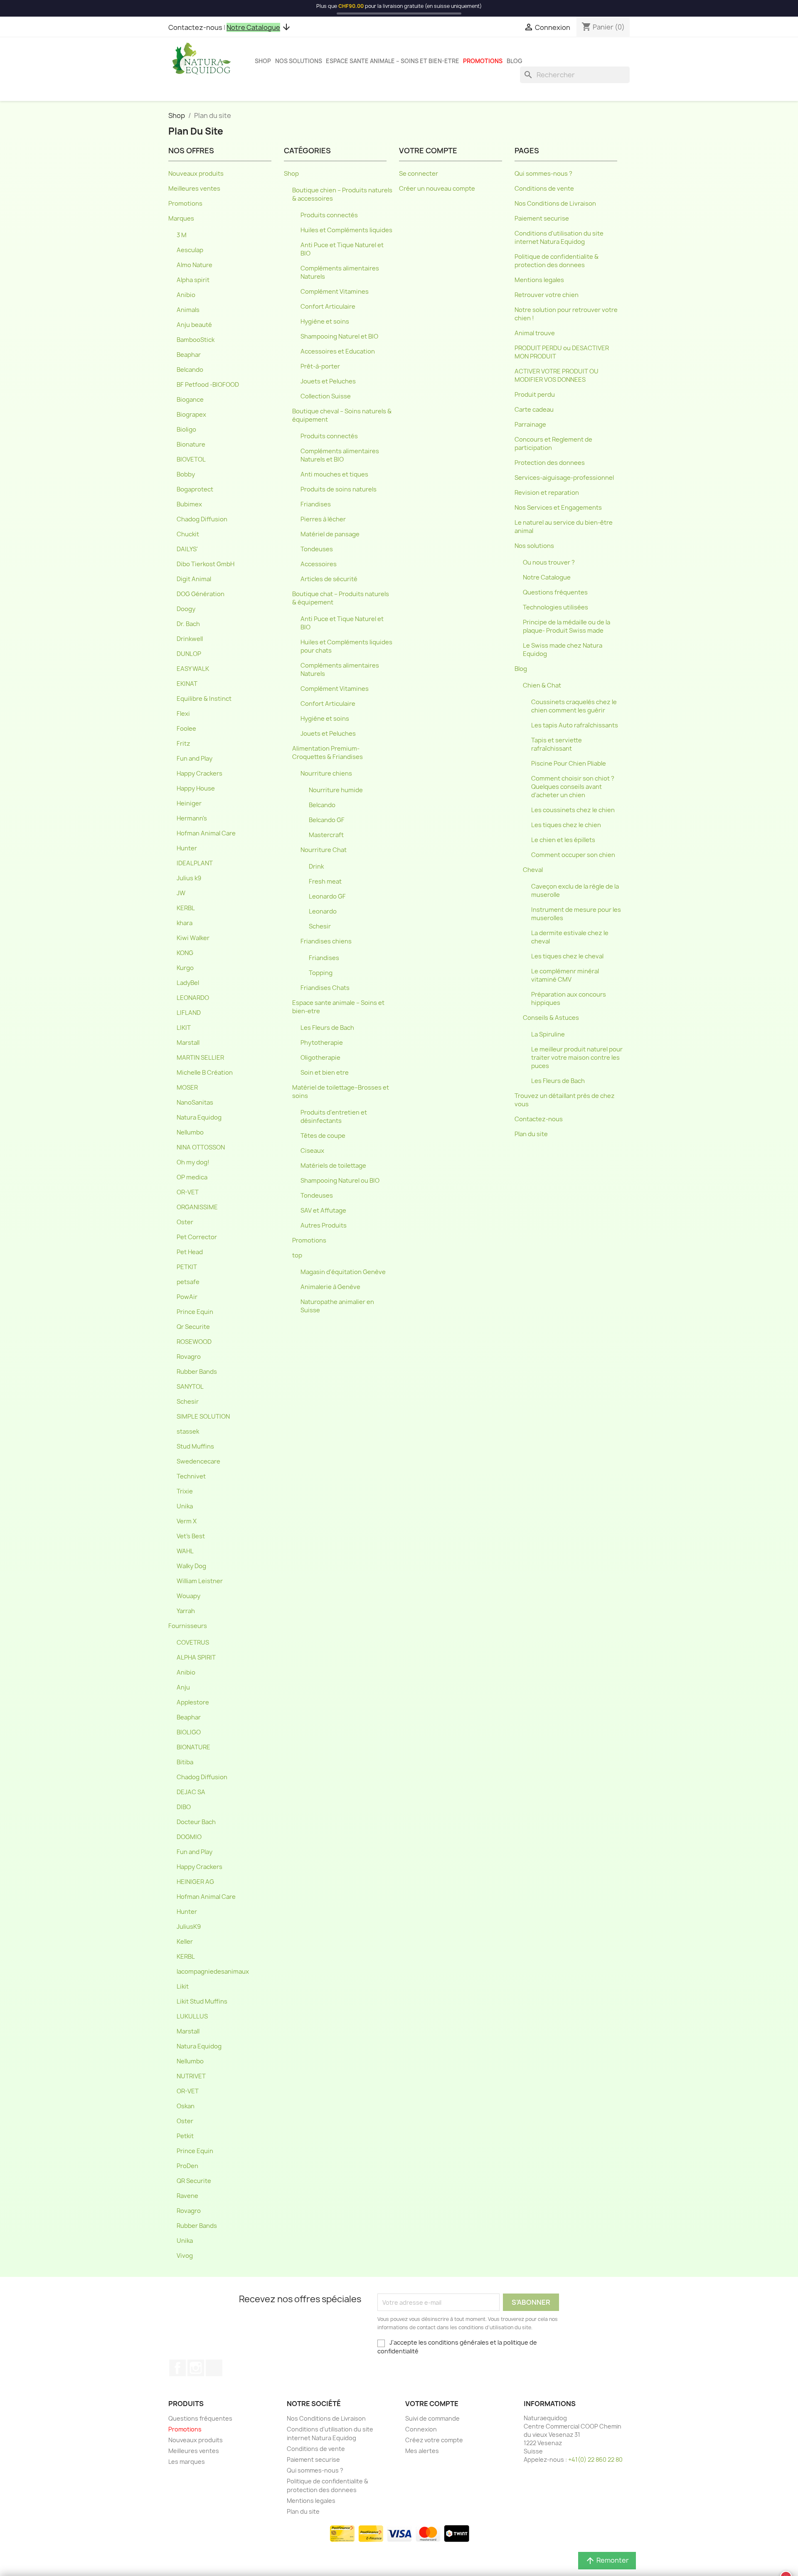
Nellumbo (190, 1132)
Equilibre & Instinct (204, 699)
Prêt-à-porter (320, 366)
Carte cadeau (534, 410)
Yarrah (186, 1611)
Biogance (190, 400)
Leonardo (323, 911)
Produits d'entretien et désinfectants (334, 1117)
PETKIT (187, 1267)
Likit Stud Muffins (202, 2001)
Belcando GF (327, 820)
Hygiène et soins (325, 322)
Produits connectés (329, 215)
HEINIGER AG (195, 1882)
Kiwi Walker (193, 938)
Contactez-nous (195, 27)
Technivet (191, 1476)
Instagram (196, 2368)
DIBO (184, 1807)
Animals (188, 310)
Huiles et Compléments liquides (346, 230)
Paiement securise (542, 219)
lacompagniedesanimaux (213, 1972)
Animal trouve (535, 333)
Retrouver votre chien (547, 295)
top (297, 1255)
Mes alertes (422, 2451)
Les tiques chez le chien (566, 825)
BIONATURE (193, 1747)
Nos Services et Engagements (558, 508)
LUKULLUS (192, 2016)
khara (185, 923)
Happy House (196, 788)
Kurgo (185, 968)
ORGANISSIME (197, 1207)
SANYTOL (190, 1387)
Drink (316, 867)
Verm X (187, 1521)
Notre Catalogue (547, 577)
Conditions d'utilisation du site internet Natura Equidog (559, 238)
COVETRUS (193, 1643)
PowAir (187, 1297)
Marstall (188, 1043)
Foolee (186, 729)
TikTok (214, 2368)
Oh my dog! (193, 1162)
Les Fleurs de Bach (327, 1028)
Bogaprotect (195, 489)
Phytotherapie (322, 1043)
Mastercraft (326, 835)
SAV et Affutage (323, 1211)
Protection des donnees (550, 463)
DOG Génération (201, 594)
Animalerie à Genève (330, 1287)
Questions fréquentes (555, 592)
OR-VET (188, 1192)
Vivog (185, 2256)
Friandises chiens (326, 941)
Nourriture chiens (326, 774)
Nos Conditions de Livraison (555, 204)
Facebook (177, 2368)
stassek (188, 1432)
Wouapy (188, 1596)
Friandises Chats (325, 988)
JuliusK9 (189, 1927)
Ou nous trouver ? (549, 562)
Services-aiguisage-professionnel (564, 478)
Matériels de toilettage (333, 1166)
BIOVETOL (191, 459)
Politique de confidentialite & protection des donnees (557, 261)
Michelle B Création (205, 1073)
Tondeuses (317, 549)
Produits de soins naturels (339, 489)
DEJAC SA (191, 1792)
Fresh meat (325, 882)
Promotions (483, 61)
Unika (185, 1506)
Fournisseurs (188, 1626)
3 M (182, 235)
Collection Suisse (326, 396)
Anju (183, 1687)
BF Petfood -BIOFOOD (208, 385)
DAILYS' (187, 549)
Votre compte (432, 2404)
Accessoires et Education (338, 351)
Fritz (183, 744)
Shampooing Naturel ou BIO (340, 1181)
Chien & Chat (542, 685)
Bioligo (186, 430)
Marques (181, 219)
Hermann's (192, 818)
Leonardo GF (327, 896)
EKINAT (187, 684)
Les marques (187, 2462)
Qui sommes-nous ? (543, 174)
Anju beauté (194, 325)
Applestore (193, 1702)
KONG (185, 953)
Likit (183, 1987)
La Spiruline (548, 1034)
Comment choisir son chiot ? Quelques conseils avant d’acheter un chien (573, 787)
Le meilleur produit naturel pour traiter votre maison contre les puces (577, 1058)
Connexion (421, 2429)
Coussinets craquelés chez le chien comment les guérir (574, 706)
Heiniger (189, 803)
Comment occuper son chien (573, 855)
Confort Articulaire (328, 307)
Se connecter (419, 174)
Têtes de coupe (323, 1136)
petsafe (188, 1282)
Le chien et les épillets (563, 840)
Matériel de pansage (330, 534)
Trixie (185, 1491)
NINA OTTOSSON (201, 1147)
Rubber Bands (197, 1372)
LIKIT (184, 1028)
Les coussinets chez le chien (573, 810)
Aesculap (190, 250)
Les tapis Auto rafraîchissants (575, 725)
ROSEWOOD (194, 1342)
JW (181, 893)
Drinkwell (190, 639)
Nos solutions (299, 61)
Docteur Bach (196, 1822)
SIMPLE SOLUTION (203, 1417)
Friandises (316, 504)
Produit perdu (535, 395)
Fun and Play (195, 759)
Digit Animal (194, 579)
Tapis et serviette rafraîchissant (557, 744)
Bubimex (189, 504)
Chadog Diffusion (202, 519)
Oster (185, 1222)
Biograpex (191, 415)
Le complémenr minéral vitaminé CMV (565, 975)
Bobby (186, 474)
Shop (263, 61)
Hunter (187, 848)
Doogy (186, 609)
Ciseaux (312, 1151)
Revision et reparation (547, 493)
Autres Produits (324, 1225)
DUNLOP (189, 654)
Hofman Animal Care (206, 833)
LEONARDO (193, 998)
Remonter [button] (607, 2561)
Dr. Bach (188, 624)
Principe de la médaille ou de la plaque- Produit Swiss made (566, 626)
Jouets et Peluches (328, 381)
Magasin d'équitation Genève (343, 1272)
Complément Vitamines (335, 292)
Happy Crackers (199, 774)
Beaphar (189, 355)
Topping (321, 973)
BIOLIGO (189, 1732)
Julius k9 (189, 878)
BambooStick (196, 340)
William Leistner (200, 1581)
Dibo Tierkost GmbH (206, 564)
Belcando (190, 370)
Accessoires (319, 564)
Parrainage (530, 425)
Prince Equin (195, 1312)
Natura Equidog (199, 1117)
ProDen (187, 2166)
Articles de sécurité (329, 579)
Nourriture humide (336, 790)
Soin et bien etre (325, 1073)
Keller (185, 1942)
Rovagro (189, 1357)
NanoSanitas (195, 1103)
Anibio (186, 295)
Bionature (191, 444)
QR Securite (194, 2181)
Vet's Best (191, 1536)
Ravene (187, 2196)
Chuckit (188, 534)
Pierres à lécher (323, 519)
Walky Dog (191, 1566)
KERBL (186, 908)
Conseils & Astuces (551, 1018)
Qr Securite (193, 1327)
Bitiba (185, 1762)
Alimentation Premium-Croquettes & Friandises (328, 753)
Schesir (188, 1402)
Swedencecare (198, 1461)
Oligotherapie (320, 1058)
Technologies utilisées (555, 607)
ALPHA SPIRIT (196, 1658)
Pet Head (190, 1252)
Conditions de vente (544, 189)
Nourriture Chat (324, 850)
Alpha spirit (193, 280)
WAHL (185, 1551)
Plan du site (531, 1134)
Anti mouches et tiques (334, 474)
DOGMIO (189, 1837)
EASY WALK (193, 669)
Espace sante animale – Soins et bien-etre (393, 61)
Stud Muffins (195, 1446)
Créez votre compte (434, 2440)
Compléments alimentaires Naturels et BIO (340, 455)
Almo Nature (195, 265)
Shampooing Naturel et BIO (339, 336)
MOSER (187, 1088)
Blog (515, 61)
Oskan (186, 2106)
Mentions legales (539, 280)
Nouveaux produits (196, 174)
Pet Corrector (197, 1237)
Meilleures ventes (194, 189)
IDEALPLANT (195, 863)
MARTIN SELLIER (200, 1058)
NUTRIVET (191, 2076)
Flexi (183, 714)
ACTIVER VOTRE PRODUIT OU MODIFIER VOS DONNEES (557, 376)
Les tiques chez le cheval (567, 956)
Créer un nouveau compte (437, 189)
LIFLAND (189, 1013)
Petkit (185, 2136)
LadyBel (188, 983)
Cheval (533, 870)
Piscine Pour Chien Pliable (569, 764)
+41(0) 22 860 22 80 (595, 2459)
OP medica (192, 1177)
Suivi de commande (432, 2418)
